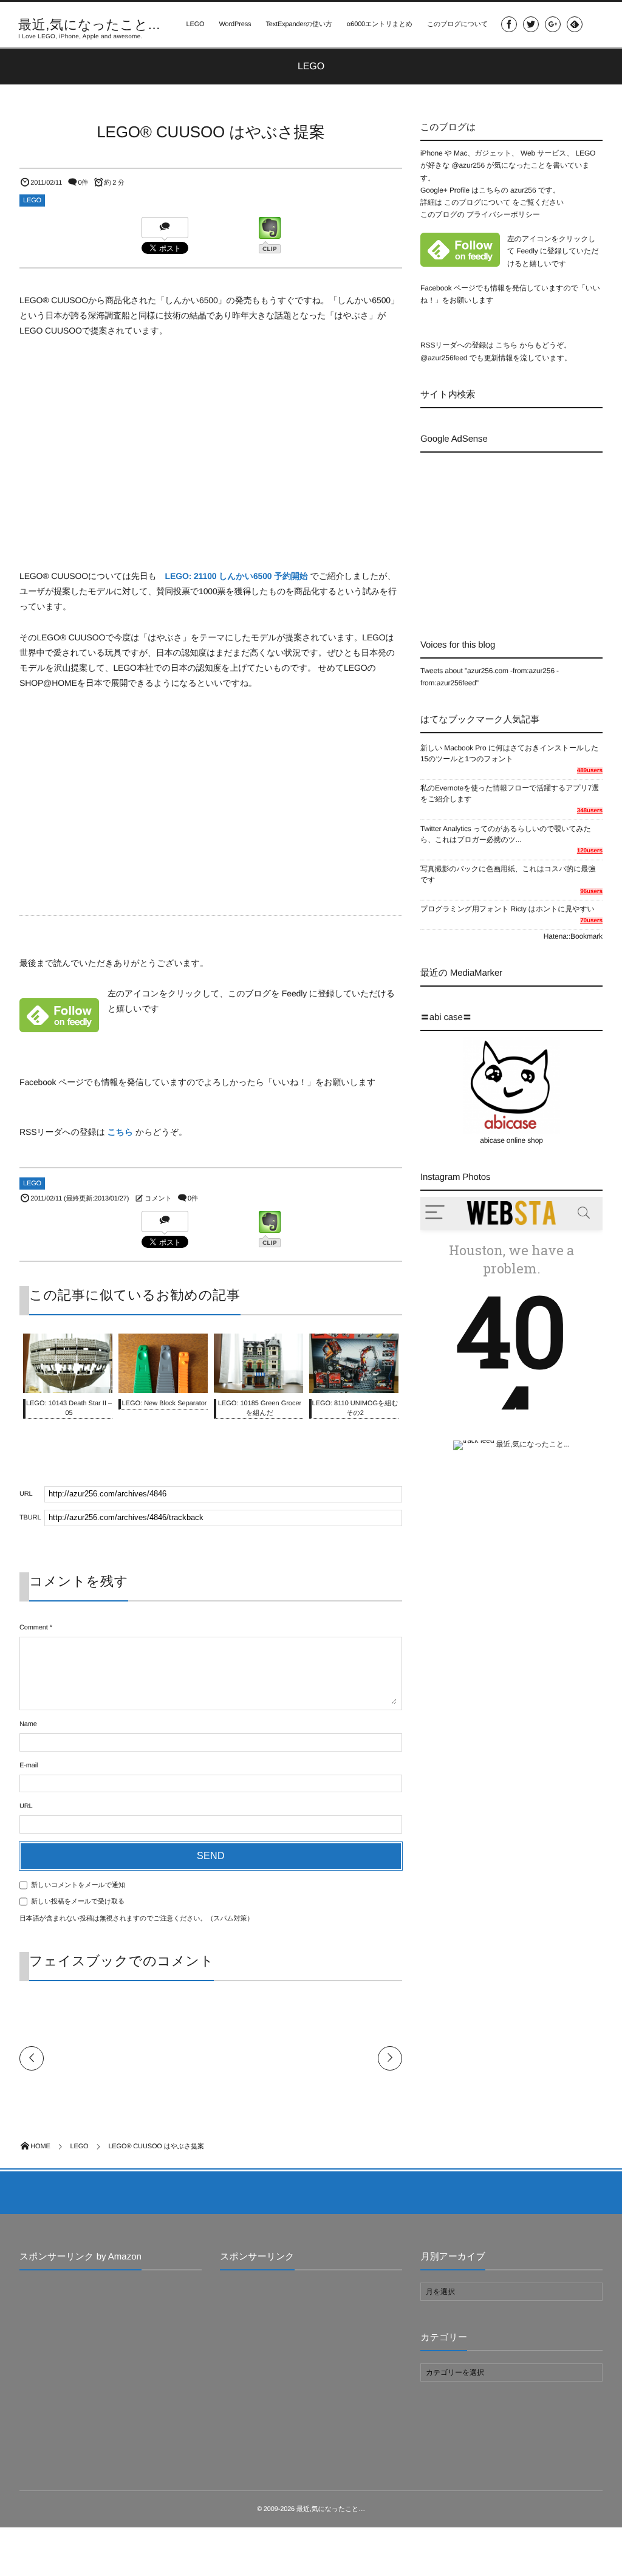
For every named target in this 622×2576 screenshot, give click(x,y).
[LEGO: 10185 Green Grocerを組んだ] (258, 1386)
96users (591, 892)
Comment (34, 1628)
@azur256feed (444, 358)
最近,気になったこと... (89, 25)
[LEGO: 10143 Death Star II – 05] (68, 1387)
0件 (83, 183)
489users (590, 771)
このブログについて (457, 24)
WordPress (235, 24)
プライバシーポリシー (503, 214)
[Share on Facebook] (509, 24)
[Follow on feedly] (575, 24)
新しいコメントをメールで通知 (78, 1885)
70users (591, 921)
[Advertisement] (521, 535)
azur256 (524, 190)
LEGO (195, 24)
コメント (158, 1199)
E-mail (29, 1766)
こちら (121, 1132)
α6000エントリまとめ (380, 24)
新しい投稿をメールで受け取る (78, 1902)
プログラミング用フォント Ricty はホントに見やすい (508, 909)
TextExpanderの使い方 (299, 24)
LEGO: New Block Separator (164, 1403)
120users (590, 851)
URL (26, 1806)
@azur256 (468, 165)
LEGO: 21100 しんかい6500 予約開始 (237, 576)
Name (28, 1724)
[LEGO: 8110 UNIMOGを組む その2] (354, 1386)
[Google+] (553, 24)
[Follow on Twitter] (531, 24)
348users (590, 811)
